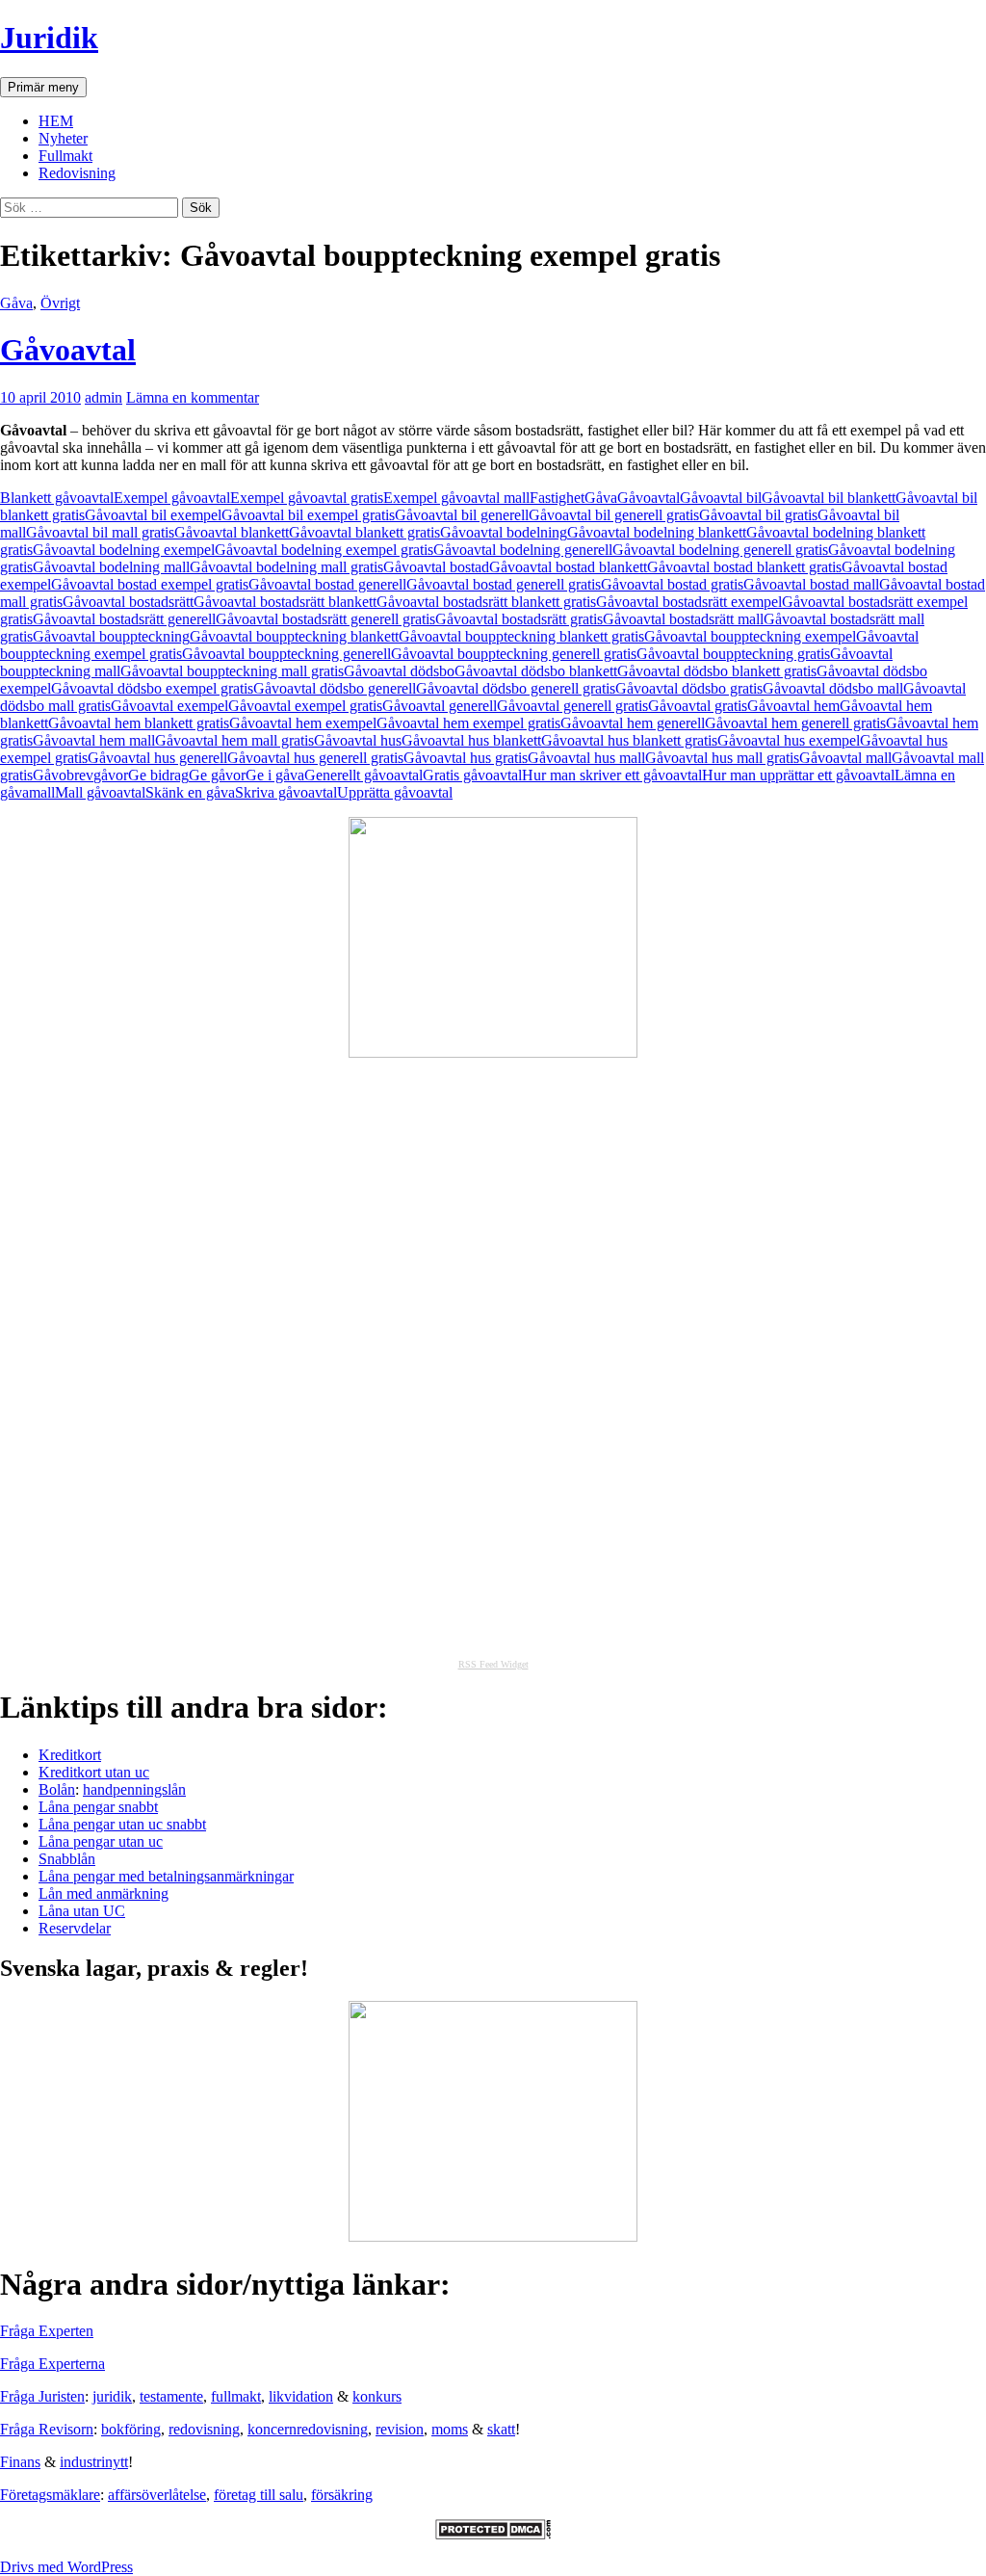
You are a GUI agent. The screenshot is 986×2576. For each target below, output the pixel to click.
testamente (171, 2396)
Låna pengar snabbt (98, 1807)
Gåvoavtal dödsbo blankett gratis (717, 671)
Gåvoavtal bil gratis (758, 515)
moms (450, 2429)
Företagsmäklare (50, 2495)
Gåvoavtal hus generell (157, 758)
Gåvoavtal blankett (232, 532)
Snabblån (67, 1859)
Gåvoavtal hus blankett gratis (629, 740)
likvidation (301, 2396)
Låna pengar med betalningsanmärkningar (166, 1876)
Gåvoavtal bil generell (462, 515)
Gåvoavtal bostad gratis (672, 584)
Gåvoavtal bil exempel (153, 515)
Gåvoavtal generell (440, 706)
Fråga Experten (47, 2331)
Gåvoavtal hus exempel (789, 740)
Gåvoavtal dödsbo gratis (689, 688)
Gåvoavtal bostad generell (327, 584)
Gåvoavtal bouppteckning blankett (294, 636)
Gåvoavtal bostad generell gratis (504, 584)
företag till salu (259, 2495)
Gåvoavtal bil (721, 498)
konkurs (377, 2396)
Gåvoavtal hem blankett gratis (139, 723)
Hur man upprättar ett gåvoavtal (798, 775)
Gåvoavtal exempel (169, 706)
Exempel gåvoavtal (172, 498)
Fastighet (557, 498)
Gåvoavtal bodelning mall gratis (286, 567)
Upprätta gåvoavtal (395, 792)
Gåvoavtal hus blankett (471, 740)
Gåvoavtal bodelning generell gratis (720, 550)
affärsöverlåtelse (157, 2495)
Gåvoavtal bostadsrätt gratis (519, 619)
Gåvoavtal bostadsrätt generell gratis (325, 619)
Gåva (16, 303)
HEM (56, 121)
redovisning (204, 2429)
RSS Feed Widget (493, 1664)
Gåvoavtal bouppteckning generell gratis (514, 654)
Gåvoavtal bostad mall (811, 584)
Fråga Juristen (42, 2396)
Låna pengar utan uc (101, 1841)
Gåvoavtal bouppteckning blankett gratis (521, 636)
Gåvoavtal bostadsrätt (128, 602)
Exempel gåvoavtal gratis (307, 498)
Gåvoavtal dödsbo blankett (536, 671)
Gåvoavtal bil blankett (829, 498)
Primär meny (43, 87)
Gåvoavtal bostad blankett (568, 567)
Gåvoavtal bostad (436, 567)
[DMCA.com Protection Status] (493, 2534)
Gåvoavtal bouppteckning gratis (733, 654)
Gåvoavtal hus (358, 740)
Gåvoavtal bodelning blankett (657, 532)
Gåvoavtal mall (845, 758)
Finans (20, 2462)
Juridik (49, 38)
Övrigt (60, 303)
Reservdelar (75, 1928)
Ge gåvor (217, 775)
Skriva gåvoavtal (286, 792)
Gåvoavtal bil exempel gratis (308, 515)
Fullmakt (65, 156)
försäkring (342, 2495)
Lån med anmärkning (104, 1893)
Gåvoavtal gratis (698, 706)
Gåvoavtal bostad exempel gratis (150, 584)
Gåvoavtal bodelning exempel (124, 550)
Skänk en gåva (190, 792)
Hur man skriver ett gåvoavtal (612, 775)
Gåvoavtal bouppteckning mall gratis (232, 671)
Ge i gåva (275, 775)
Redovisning (77, 173)
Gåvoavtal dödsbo (399, 671)
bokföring (131, 2429)
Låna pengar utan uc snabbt (122, 1824)
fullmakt (236, 2396)
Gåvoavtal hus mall (586, 758)
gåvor (111, 775)
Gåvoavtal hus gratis (466, 758)
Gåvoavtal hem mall (94, 740)
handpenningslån (134, 1789)
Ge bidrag (158, 775)
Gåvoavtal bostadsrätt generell (124, 619)
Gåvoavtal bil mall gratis (100, 532)
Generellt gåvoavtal (363, 775)
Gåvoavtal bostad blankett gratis (744, 567)
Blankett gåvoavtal (57, 498)
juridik (112, 2396)
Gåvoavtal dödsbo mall (833, 688)
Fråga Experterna (52, 2364)
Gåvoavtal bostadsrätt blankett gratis (486, 602)
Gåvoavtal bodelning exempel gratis (324, 550)
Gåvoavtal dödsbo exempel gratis (152, 688)
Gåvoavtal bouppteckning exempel (750, 636)
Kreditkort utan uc (94, 1772)
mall (42, 792)
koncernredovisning (308, 2429)
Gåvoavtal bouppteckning (111, 636)
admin (104, 397)
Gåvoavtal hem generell (633, 723)
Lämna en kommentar (193, 397)
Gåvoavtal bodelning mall (111, 567)
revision (400, 2429)
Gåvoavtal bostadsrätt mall (683, 619)
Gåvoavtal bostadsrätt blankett (285, 602)
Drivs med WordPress (66, 2567)
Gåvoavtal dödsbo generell (335, 688)
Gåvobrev (63, 775)
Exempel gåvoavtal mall (456, 498)
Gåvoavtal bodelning (504, 532)
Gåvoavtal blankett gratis (364, 532)
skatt (501, 2429)
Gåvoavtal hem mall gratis (234, 740)
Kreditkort (70, 1755)
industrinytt (94, 2462)
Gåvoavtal (68, 350)
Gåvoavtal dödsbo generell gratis (516, 688)
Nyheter (63, 138)
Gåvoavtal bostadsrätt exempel (689, 602)
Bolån (57, 1789)
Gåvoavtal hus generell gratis (315, 758)
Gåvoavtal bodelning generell (523, 550)
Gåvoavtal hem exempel (303, 723)
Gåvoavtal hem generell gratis (795, 723)
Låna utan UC (82, 1911)
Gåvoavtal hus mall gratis (722, 758)
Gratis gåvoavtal (472, 775)
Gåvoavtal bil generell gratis (614, 515)
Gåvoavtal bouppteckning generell (286, 654)
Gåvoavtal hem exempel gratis (468, 723)
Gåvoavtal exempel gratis (305, 706)
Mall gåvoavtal (100, 792)
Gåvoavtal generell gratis (572, 706)
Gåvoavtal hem (793, 706)
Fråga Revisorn (47, 2429)
